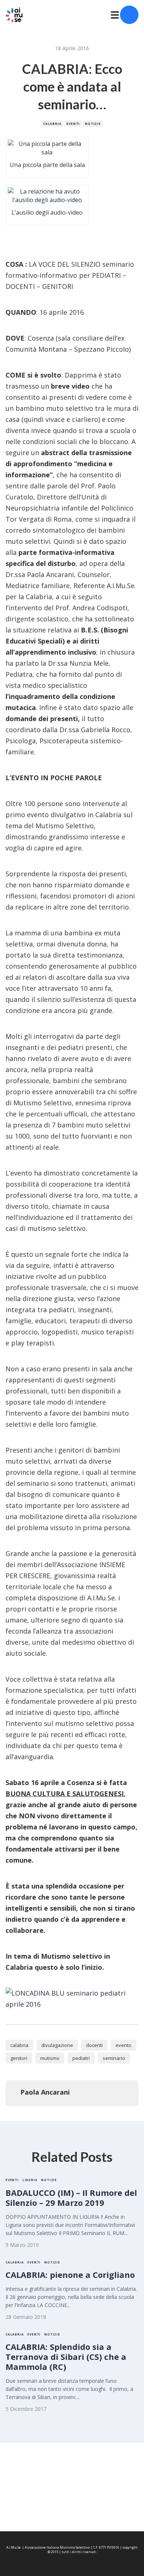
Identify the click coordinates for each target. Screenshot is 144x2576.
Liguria (30, 2180)
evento (124, 2045)
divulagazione (57, 2045)
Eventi (73, 124)
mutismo (50, 2058)
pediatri (81, 2058)
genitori (19, 2058)
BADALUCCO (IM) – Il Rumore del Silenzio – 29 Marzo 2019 (71, 2198)
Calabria (52, 124)
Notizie (93, 124)
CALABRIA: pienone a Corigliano (70, 2275)
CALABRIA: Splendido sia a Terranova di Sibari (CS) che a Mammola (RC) (66, 2357)
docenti (94, 2045)
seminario (114, 2058)
